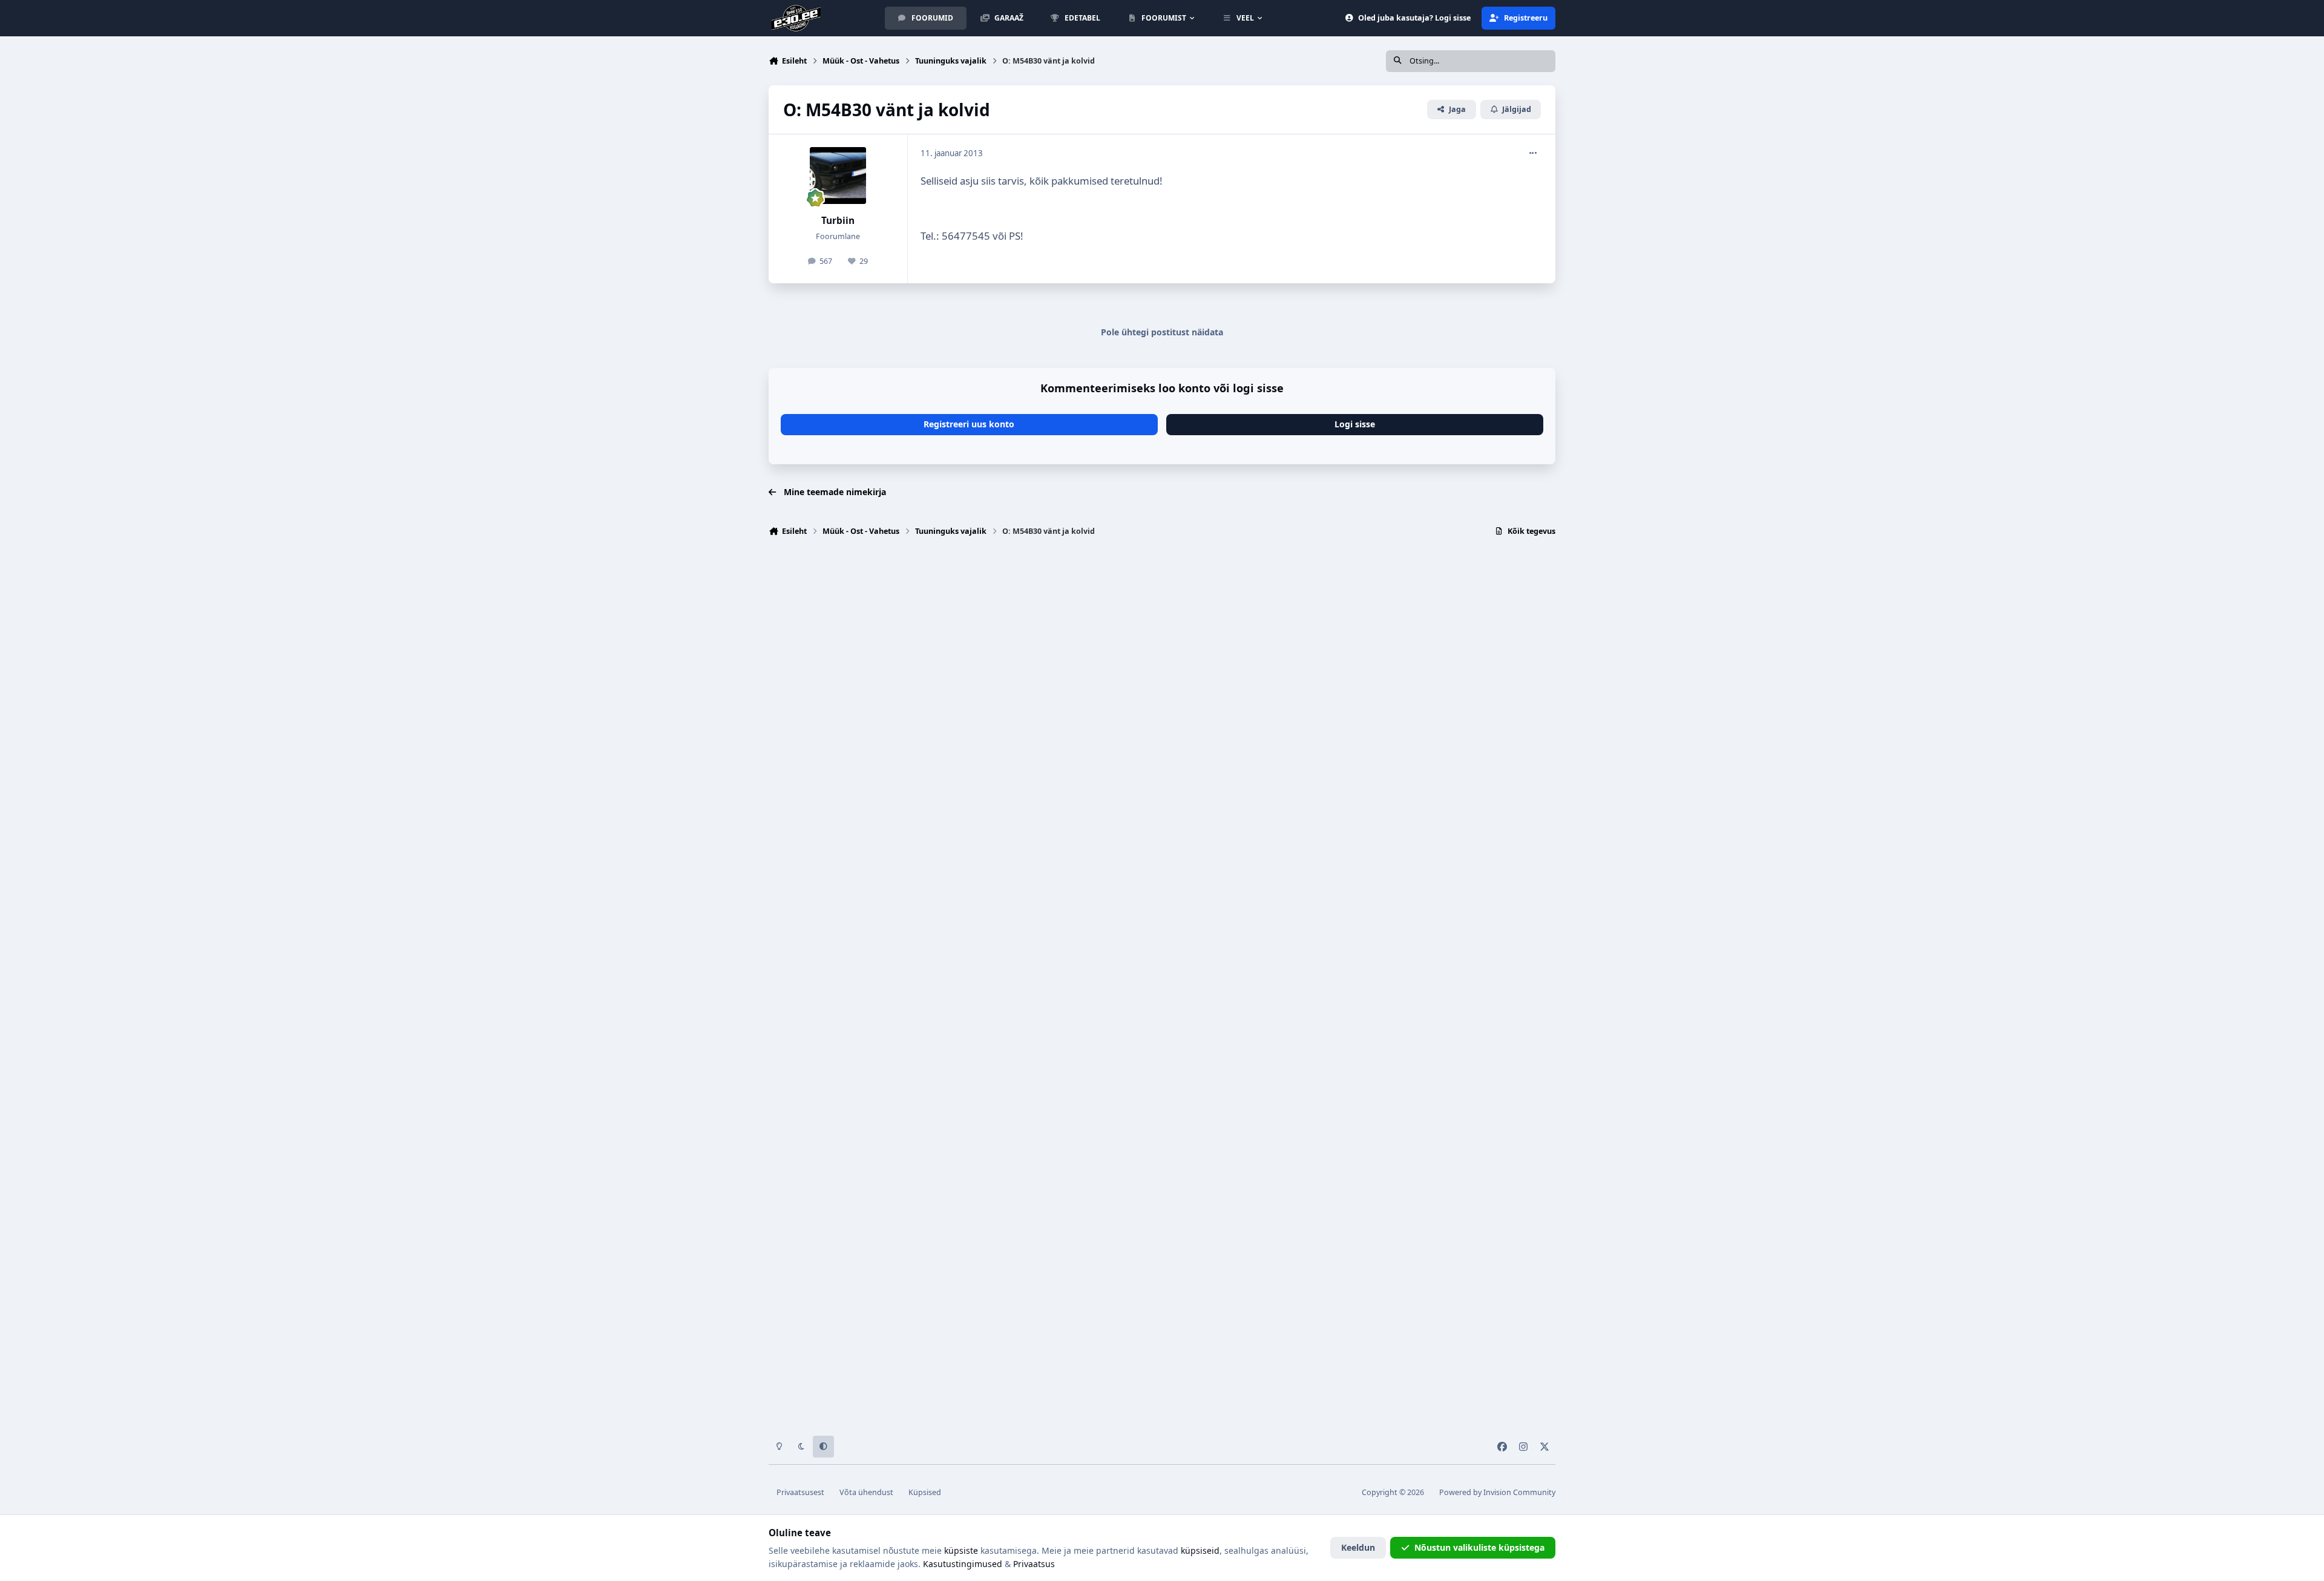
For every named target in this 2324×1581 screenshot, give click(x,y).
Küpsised (925, 1492)
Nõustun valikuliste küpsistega (1479, 1547)
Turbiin (838, 221)
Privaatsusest (800, 1492)
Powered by (1497, 1492)
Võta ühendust (866, 1492)
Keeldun (1358, 1547)
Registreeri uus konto (969, 424)
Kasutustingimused (963, 1564)
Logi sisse (1355, 424)
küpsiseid (1200, 1550)
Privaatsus (1034, 1564)
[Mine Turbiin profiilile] (838, 176)
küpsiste (961, 1550)
